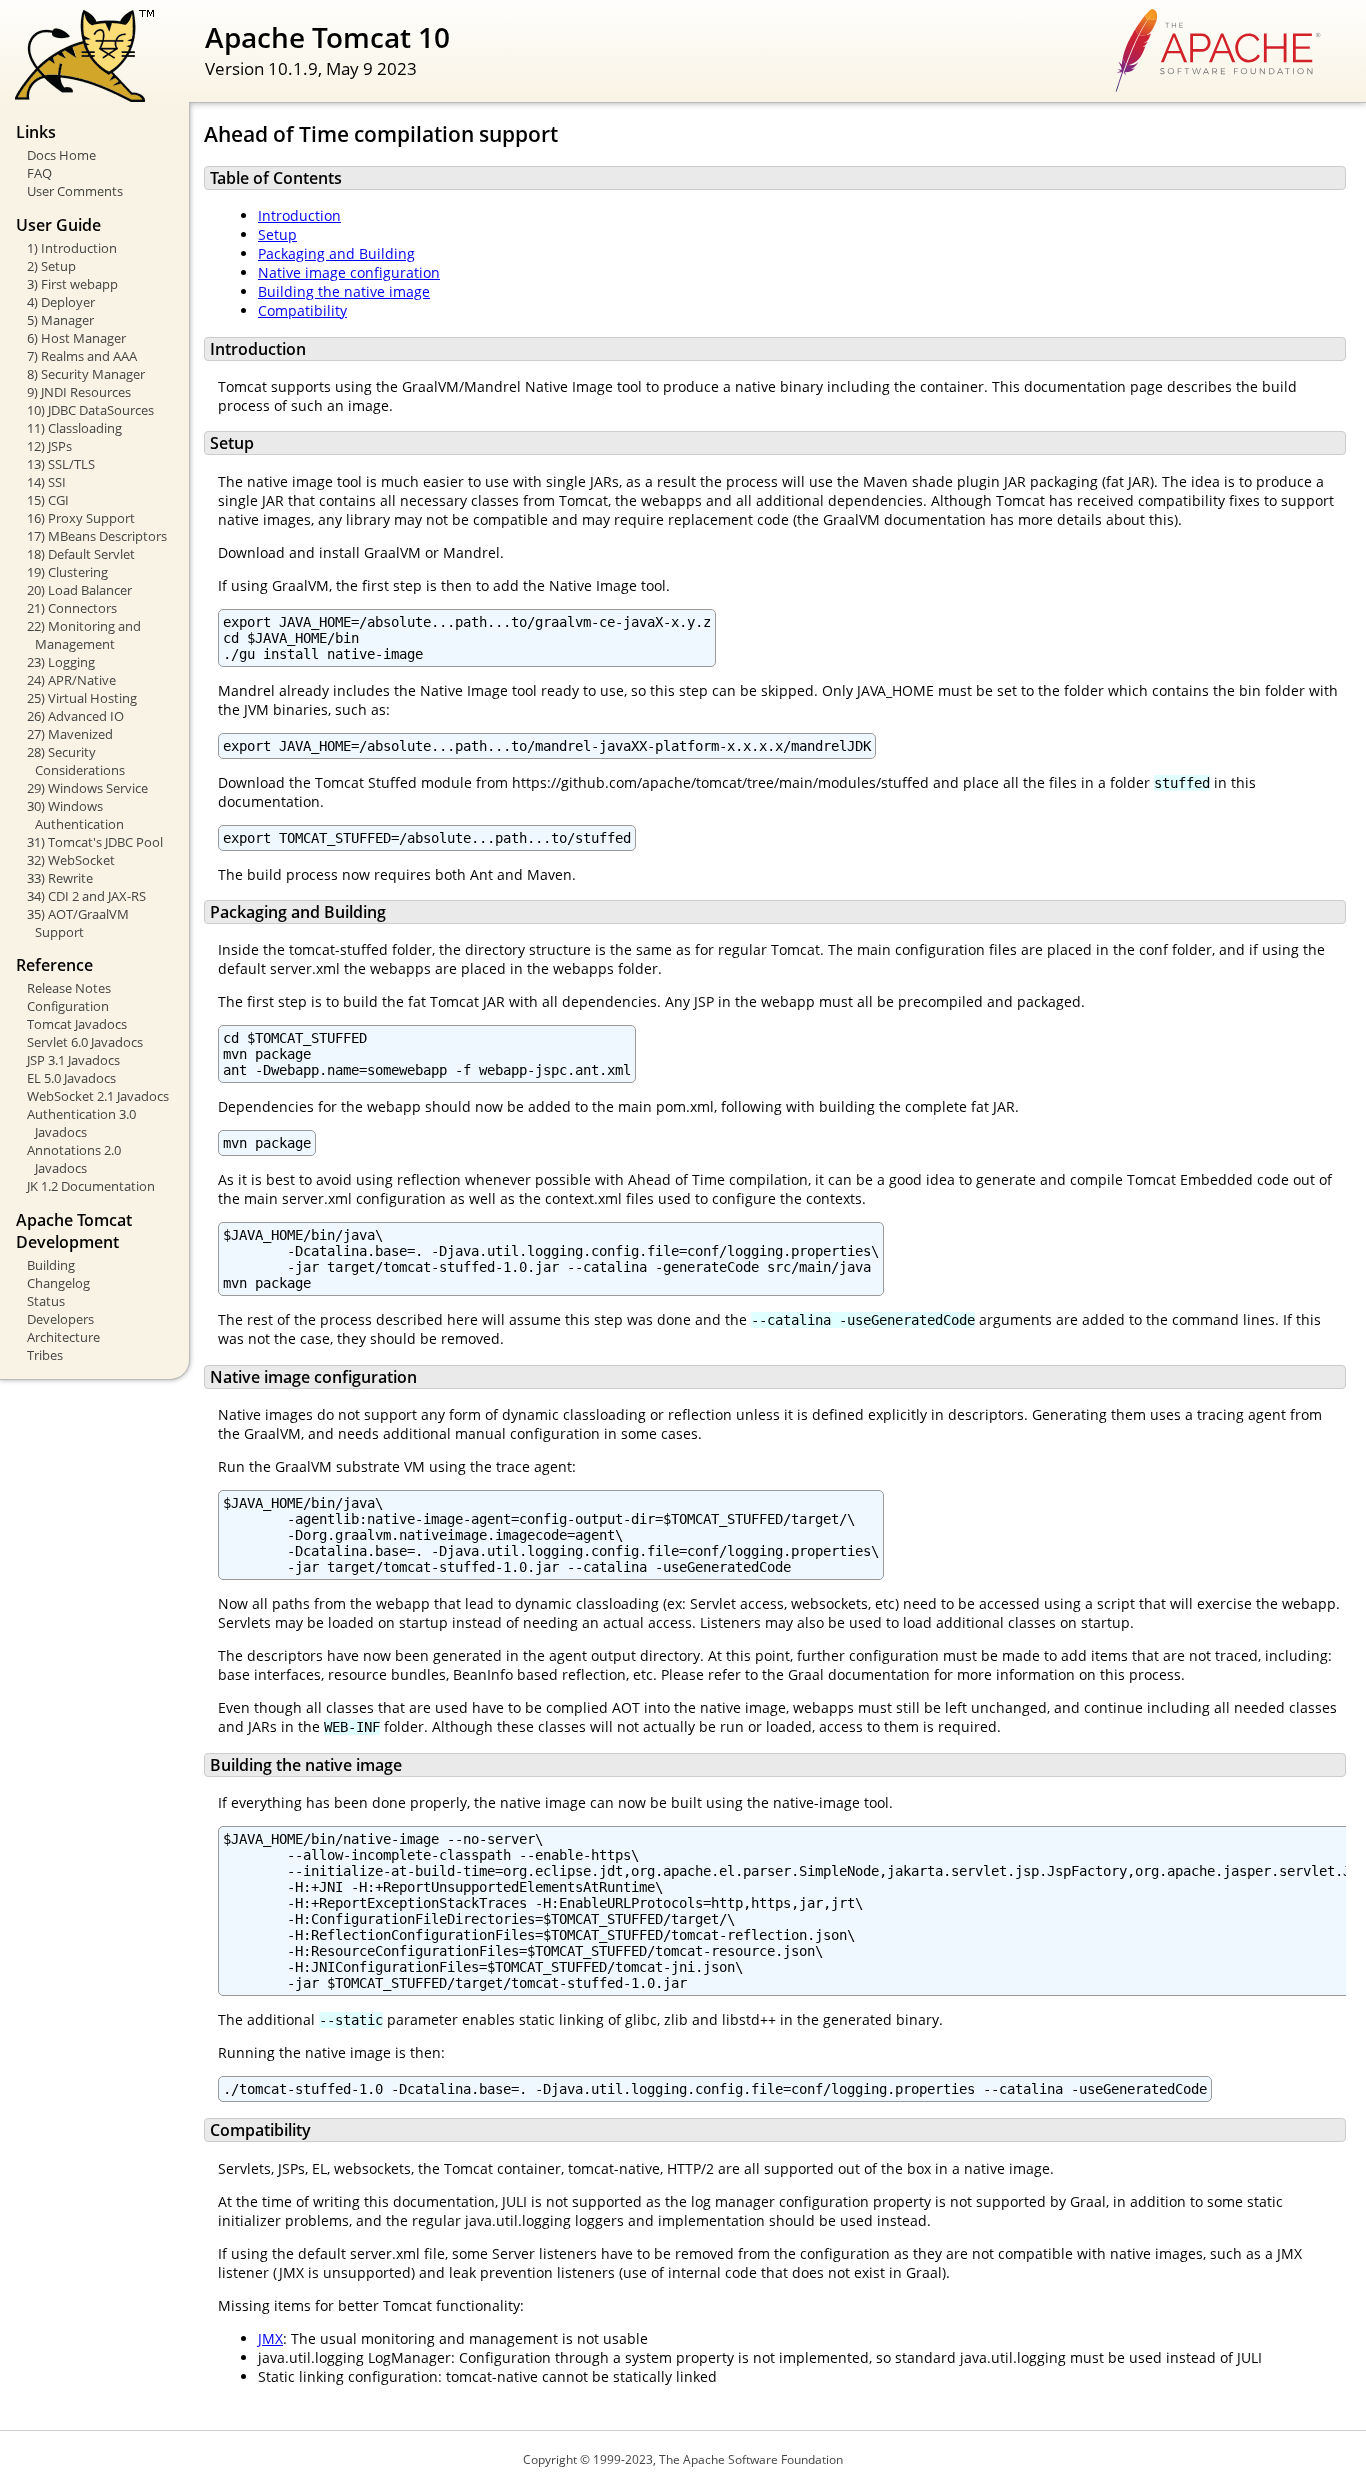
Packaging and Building (336, 253)
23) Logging (61, 662)
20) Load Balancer (79, 590)
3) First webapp (72, 284)
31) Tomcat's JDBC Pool (95, 842)
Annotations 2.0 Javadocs (74, 1159)
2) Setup (51, 266)
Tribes (45, 1355)
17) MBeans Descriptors (97, 536)
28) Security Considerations (76, 761)
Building (51, 1265)
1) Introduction (72, 248)
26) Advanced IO (75, 716)
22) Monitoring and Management (84, 635)
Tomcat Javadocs (77, 1024)
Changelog (58, 1283)
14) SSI (46, 482)
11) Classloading (74, 428)
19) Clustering (67, 572)
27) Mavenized (70, 734)
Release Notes (69, 988)
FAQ (39, 173)
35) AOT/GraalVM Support (78, 923)
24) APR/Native (71, 680)
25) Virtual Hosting (82, 698)
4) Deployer (61, 302)
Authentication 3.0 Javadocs (81, 1123)
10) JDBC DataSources (90, 410)
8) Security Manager (86, 374)
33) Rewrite (60, 878)
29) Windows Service (87, 788)
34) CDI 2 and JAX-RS (86, 896)
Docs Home (61, 155)
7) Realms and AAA (82, 356)
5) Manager (60, 320)
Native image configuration (349, 272)
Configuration (68, 1006)
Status (46, 1301)
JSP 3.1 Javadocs (73, 1060)
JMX (270, 2338)
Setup (277, 234)
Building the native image (344, 291)
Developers (60, 1319)
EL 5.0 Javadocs (71, 1078)
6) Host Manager (76, 338)
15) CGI (48, 500)
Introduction (299, 215)
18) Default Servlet (81, 554)
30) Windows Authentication (75, 815)
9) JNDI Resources (79, 392)
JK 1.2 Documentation (91, 1186)
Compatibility (302, 310)
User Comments (75, 191)
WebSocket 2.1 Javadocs (98, 1096)
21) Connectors (72, 608)
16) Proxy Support (81, 518)
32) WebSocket (71, 860)
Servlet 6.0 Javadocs (85, 1042)
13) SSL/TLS (61, 464)
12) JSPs (49, 446)
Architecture (63, 1337)
